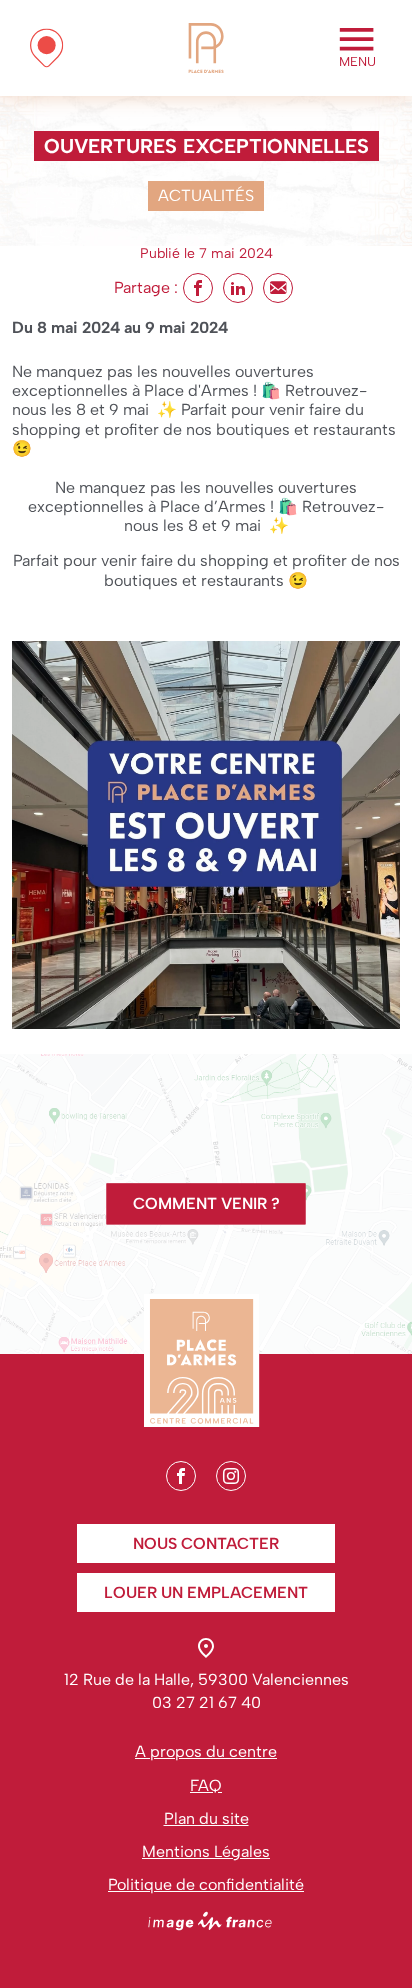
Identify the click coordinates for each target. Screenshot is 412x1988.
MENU (357, 61)
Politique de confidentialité (206, 1884)
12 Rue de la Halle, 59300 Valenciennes (206, 1679)
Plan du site (206, 1818)
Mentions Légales (206, 1851)
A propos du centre (206, 1751)
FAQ (206, 1785)
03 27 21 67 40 (206, 1702)
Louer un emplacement (206, 1592)
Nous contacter (206, 1543)
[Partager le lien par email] (278, 288)
